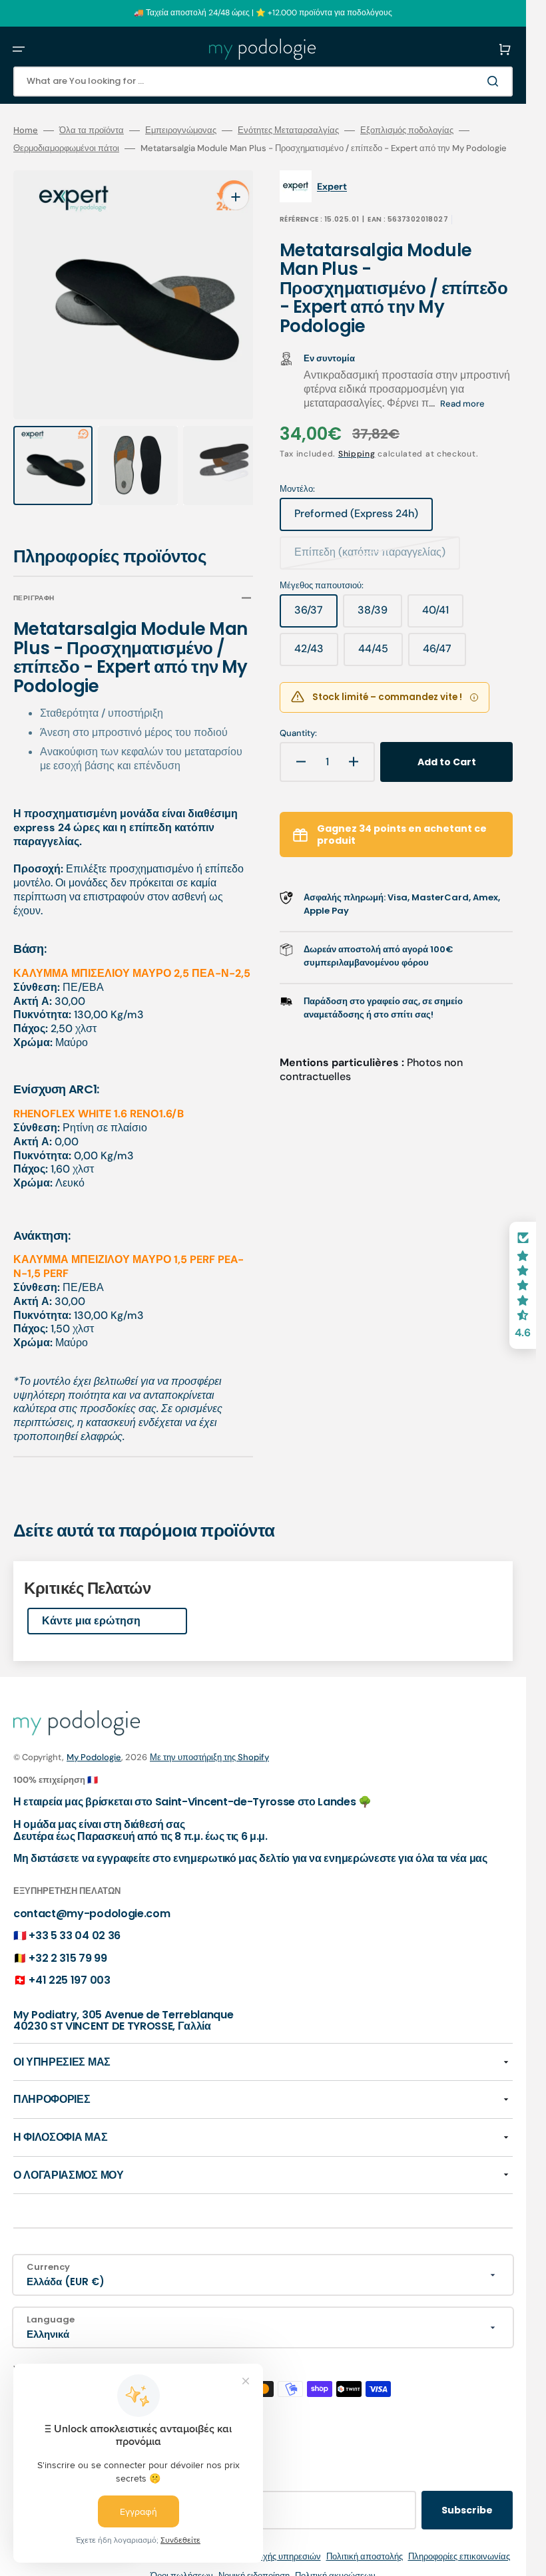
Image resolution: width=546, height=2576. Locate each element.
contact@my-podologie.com (92, 1901)
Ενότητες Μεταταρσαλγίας (288, 130)
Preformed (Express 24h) (356, 518)
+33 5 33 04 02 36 (75, 1924)
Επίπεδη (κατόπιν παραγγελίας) (370, 557)
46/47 (444, 653)
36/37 (316, 615)
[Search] (495, 81)
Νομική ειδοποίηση (254, 2563)
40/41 (443, 615)
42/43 (316, 653)
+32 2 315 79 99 (68, 1945)
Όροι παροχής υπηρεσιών (272, 2544)
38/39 (380, 615)
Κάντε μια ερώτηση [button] (91, 1608)
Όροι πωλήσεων (182, 2563)
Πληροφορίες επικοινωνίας (459, 2544)
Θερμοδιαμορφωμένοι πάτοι (66, 148)
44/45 (381, 653)
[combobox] (263, 82)
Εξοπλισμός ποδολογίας (407, 130)
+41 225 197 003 (69, 1968)
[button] (19, 49)
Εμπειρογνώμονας (181, 130)
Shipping (357, 454)
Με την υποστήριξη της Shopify (209, 1745)
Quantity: (298, 733)
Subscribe (467, 2497)
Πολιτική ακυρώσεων (335, 2563)
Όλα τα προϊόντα (92, 130)
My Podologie (94, 1745)
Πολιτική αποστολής (365, 2544)
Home (26, 130)
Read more (462, 404)
